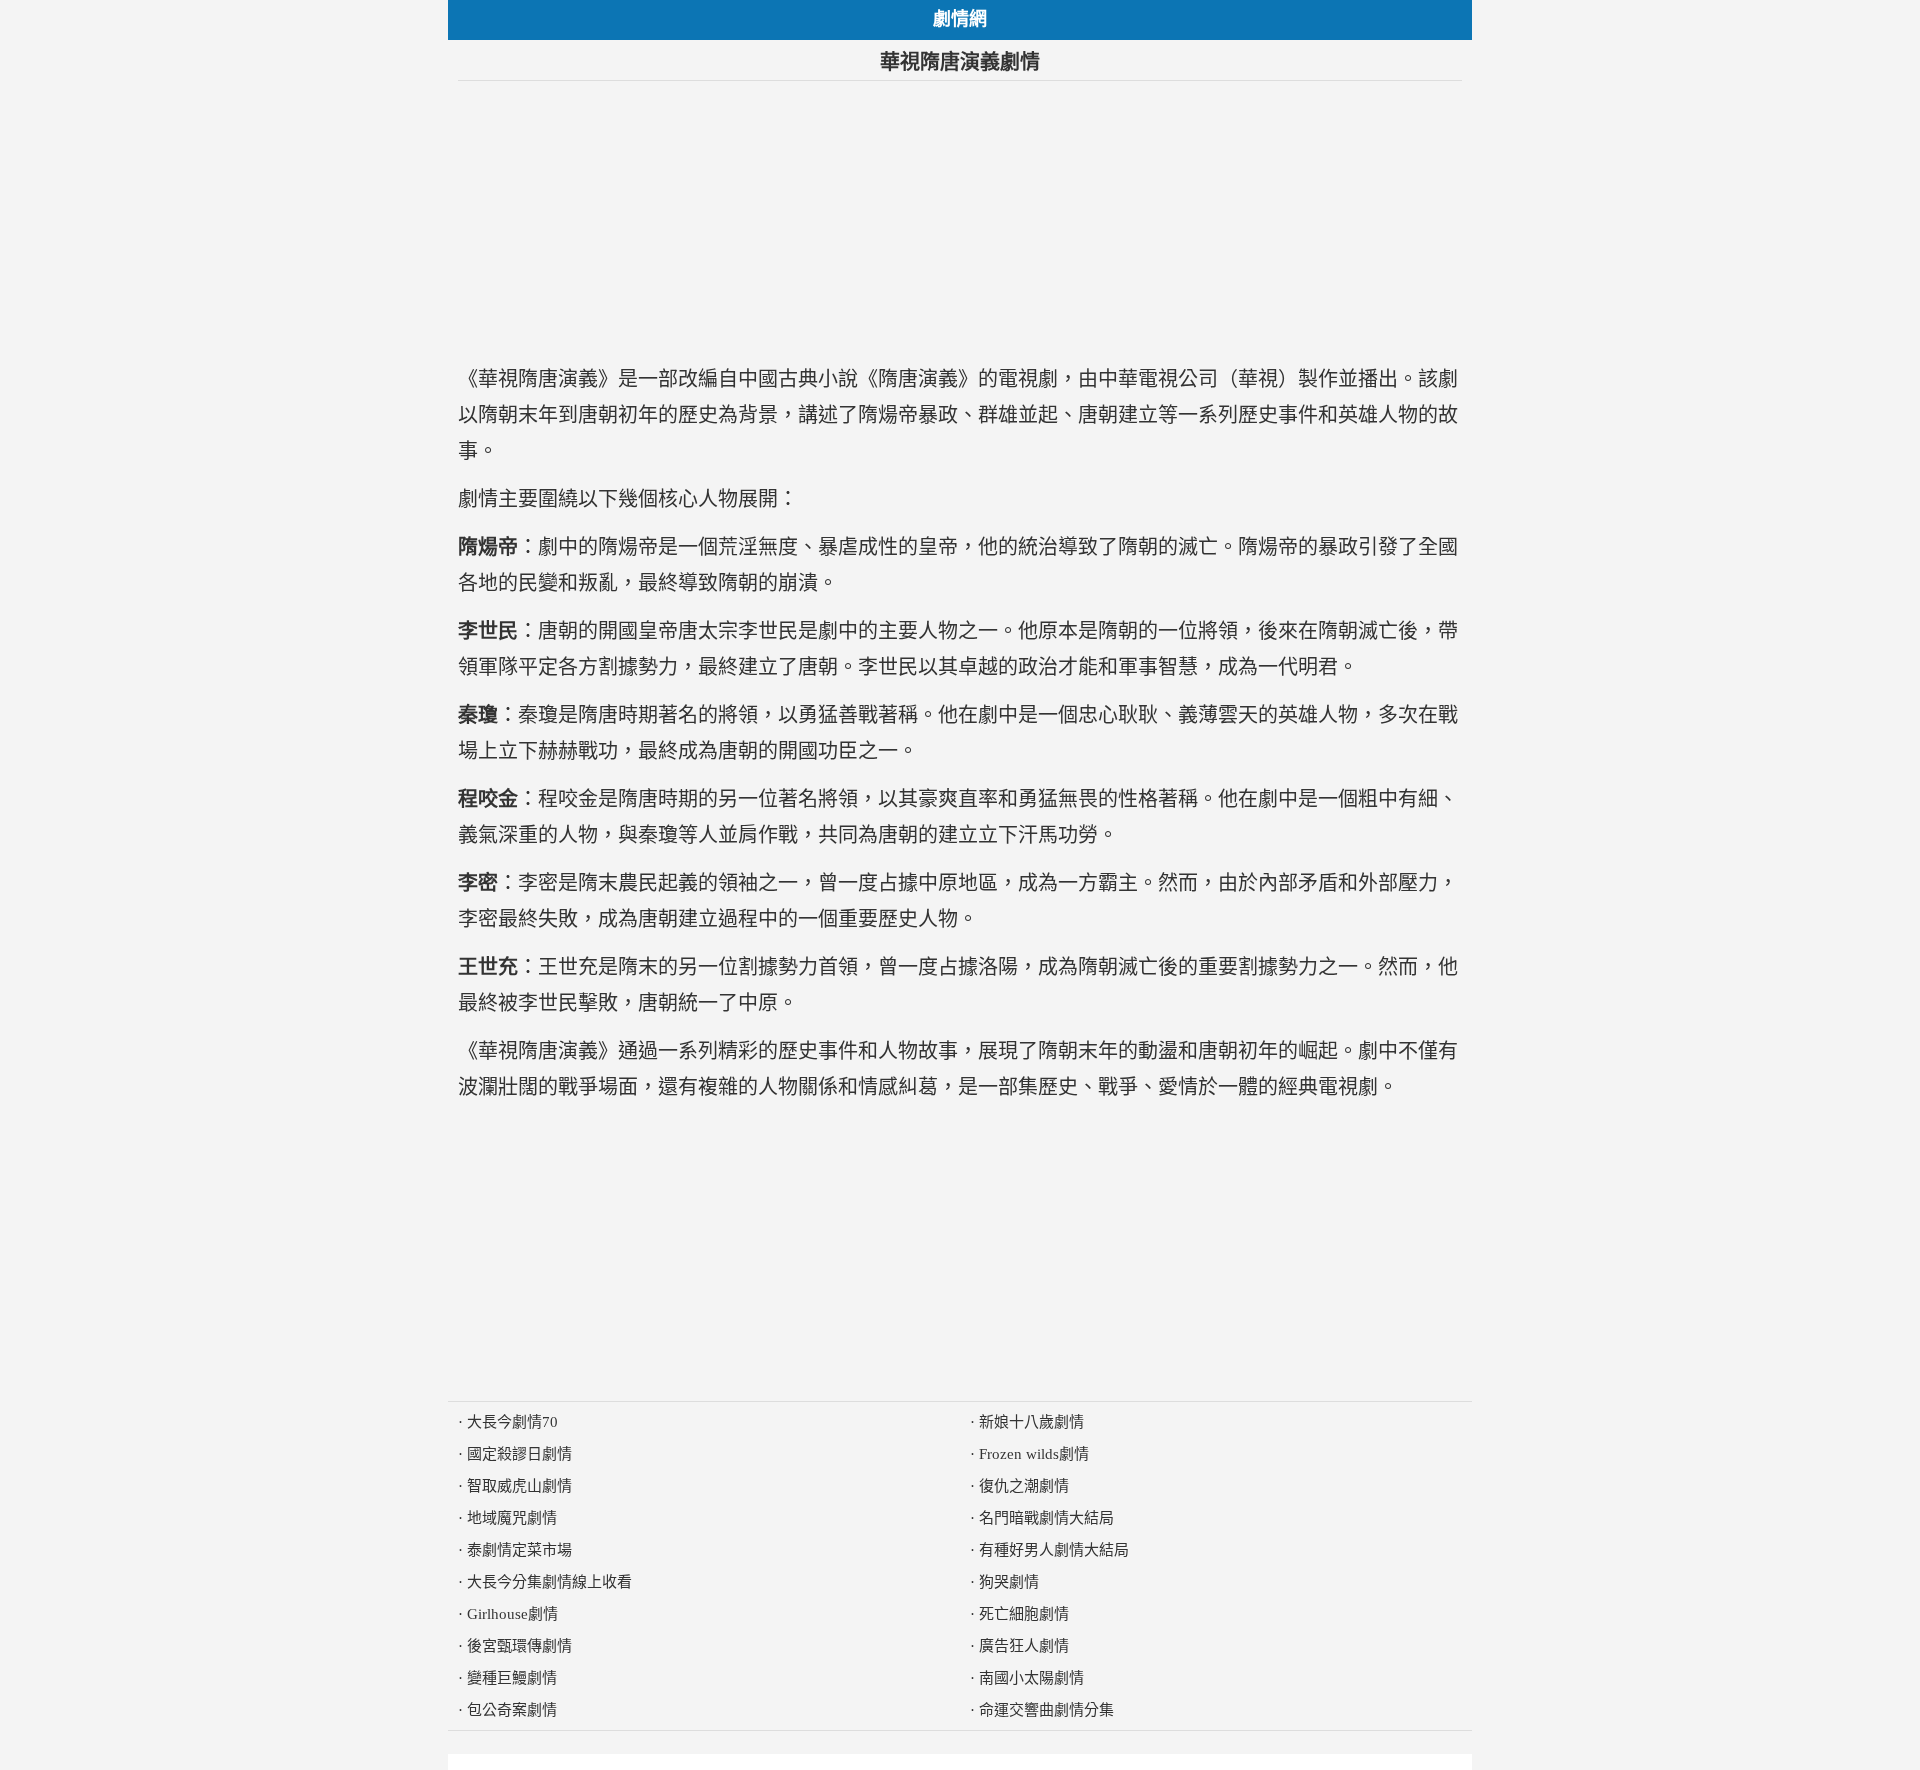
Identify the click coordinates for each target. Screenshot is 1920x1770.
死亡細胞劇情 (1024, 1614)
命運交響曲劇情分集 (1046, 1710)
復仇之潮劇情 (1024, 1486)
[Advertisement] (960, 221)
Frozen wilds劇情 (1034, 1454)
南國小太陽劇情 (1031, 1678)
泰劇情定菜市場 (519, 1550)
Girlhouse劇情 (512, 1614)
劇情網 (960, 19)
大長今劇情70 (512, 1422)
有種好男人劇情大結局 (1054, 1550)
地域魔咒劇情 (512, 1518)
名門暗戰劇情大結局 (1046, 1518)
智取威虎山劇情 (519, 1486)
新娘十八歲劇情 (1031, 1422)
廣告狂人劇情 (1024, 1646)
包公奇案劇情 (512, 1710)
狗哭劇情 (1009, 1582)
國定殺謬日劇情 (519, 1454)
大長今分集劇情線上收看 (549, 1582)
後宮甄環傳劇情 (519, 1646)
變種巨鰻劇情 (512, 1678)
